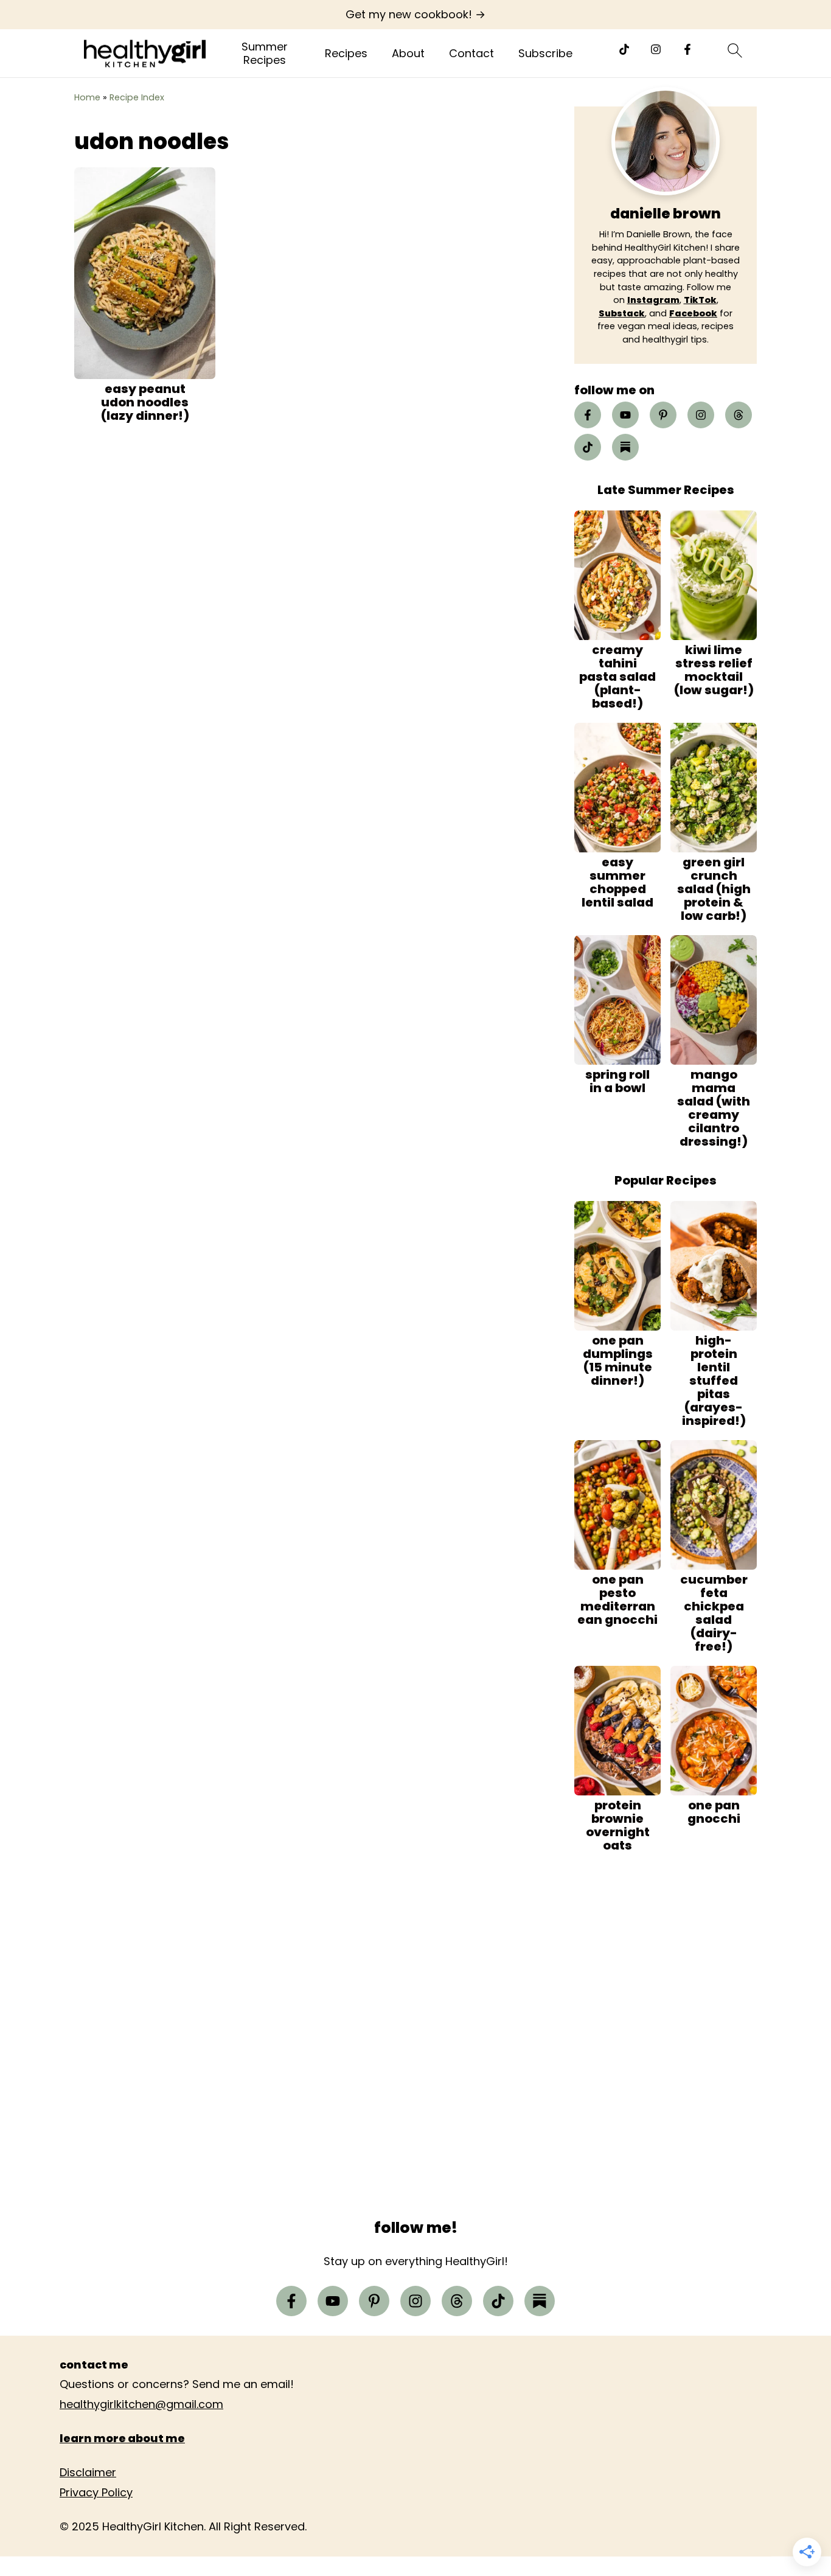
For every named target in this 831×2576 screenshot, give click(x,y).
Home (87, 97)
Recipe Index (137, 97)
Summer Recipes (265, 53)
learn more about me (122, 2438)
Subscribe (545, 54)
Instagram (653, 300)
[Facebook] (687, 49)
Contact (471, 54)
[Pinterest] (663, 415)
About (408, 54)
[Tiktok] (624, 49)
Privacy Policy (96, 2492)
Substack (622, 313)
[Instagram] (656, 49)
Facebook (693, 313)
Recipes (346, 54)
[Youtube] (625, 415)
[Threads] (739, 415)
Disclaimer (88, 2472)
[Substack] (625, 447)
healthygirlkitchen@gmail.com (141, 2404)
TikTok (700, 300)
